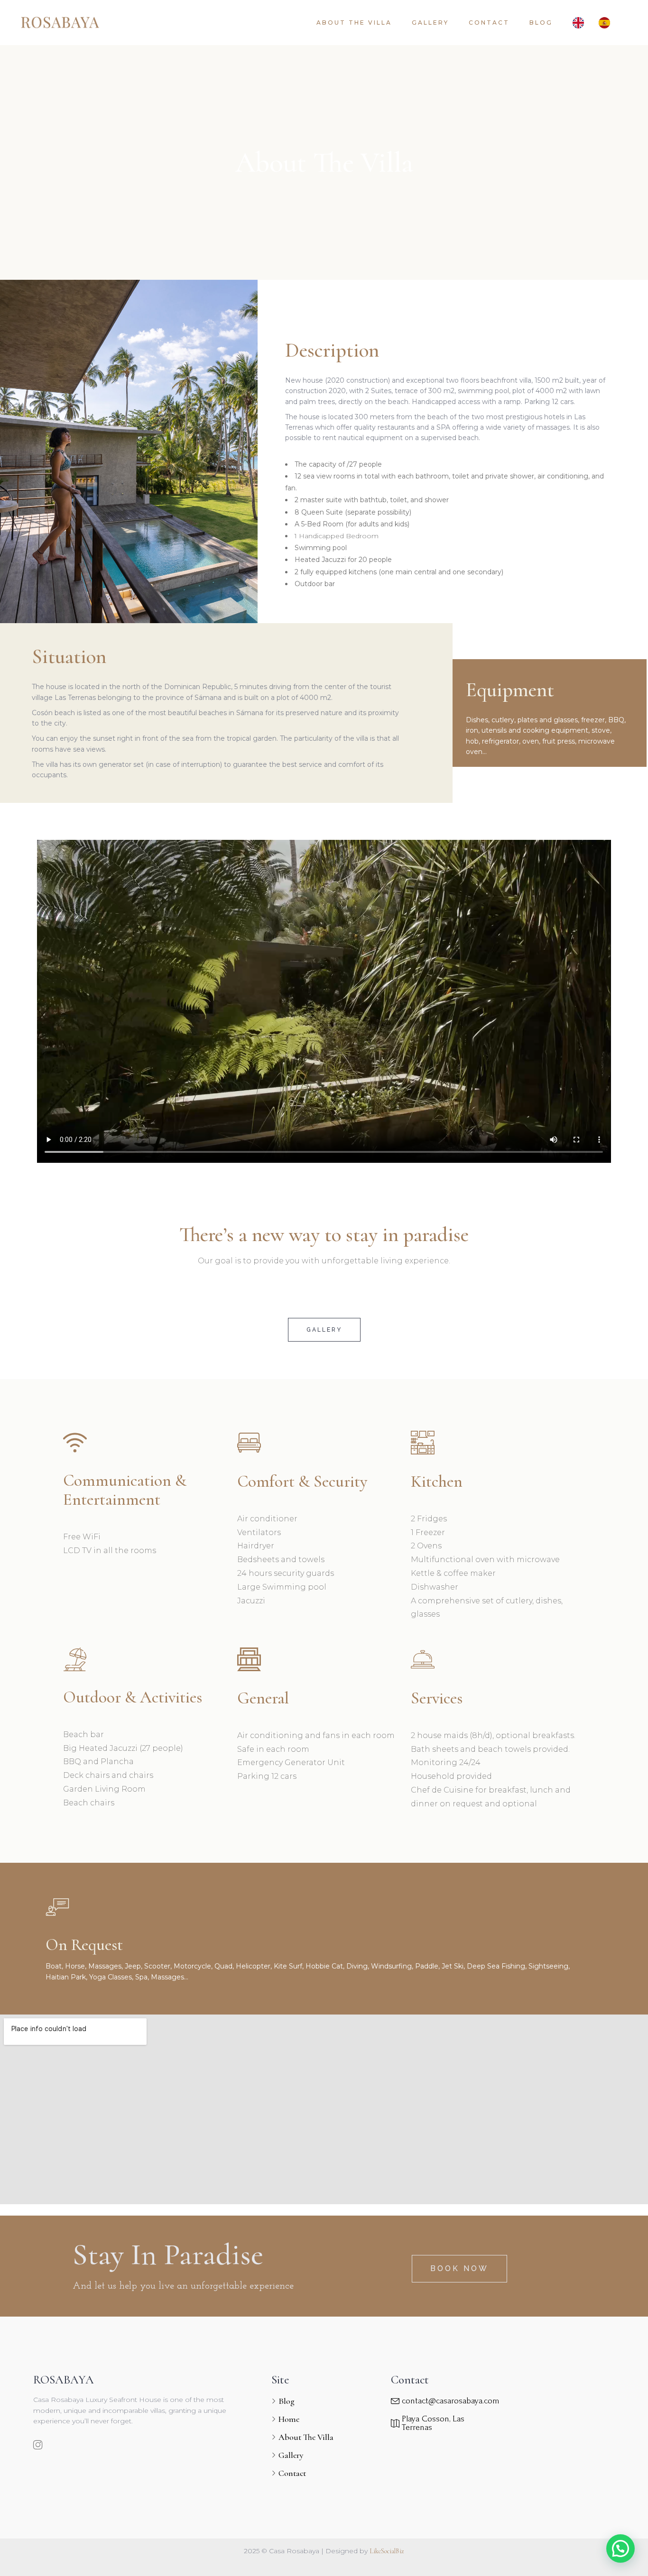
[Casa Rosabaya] (60, 23)
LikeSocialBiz (387, 2551)
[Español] (607, 23)
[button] (620, 2548)
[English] (581, 23)
